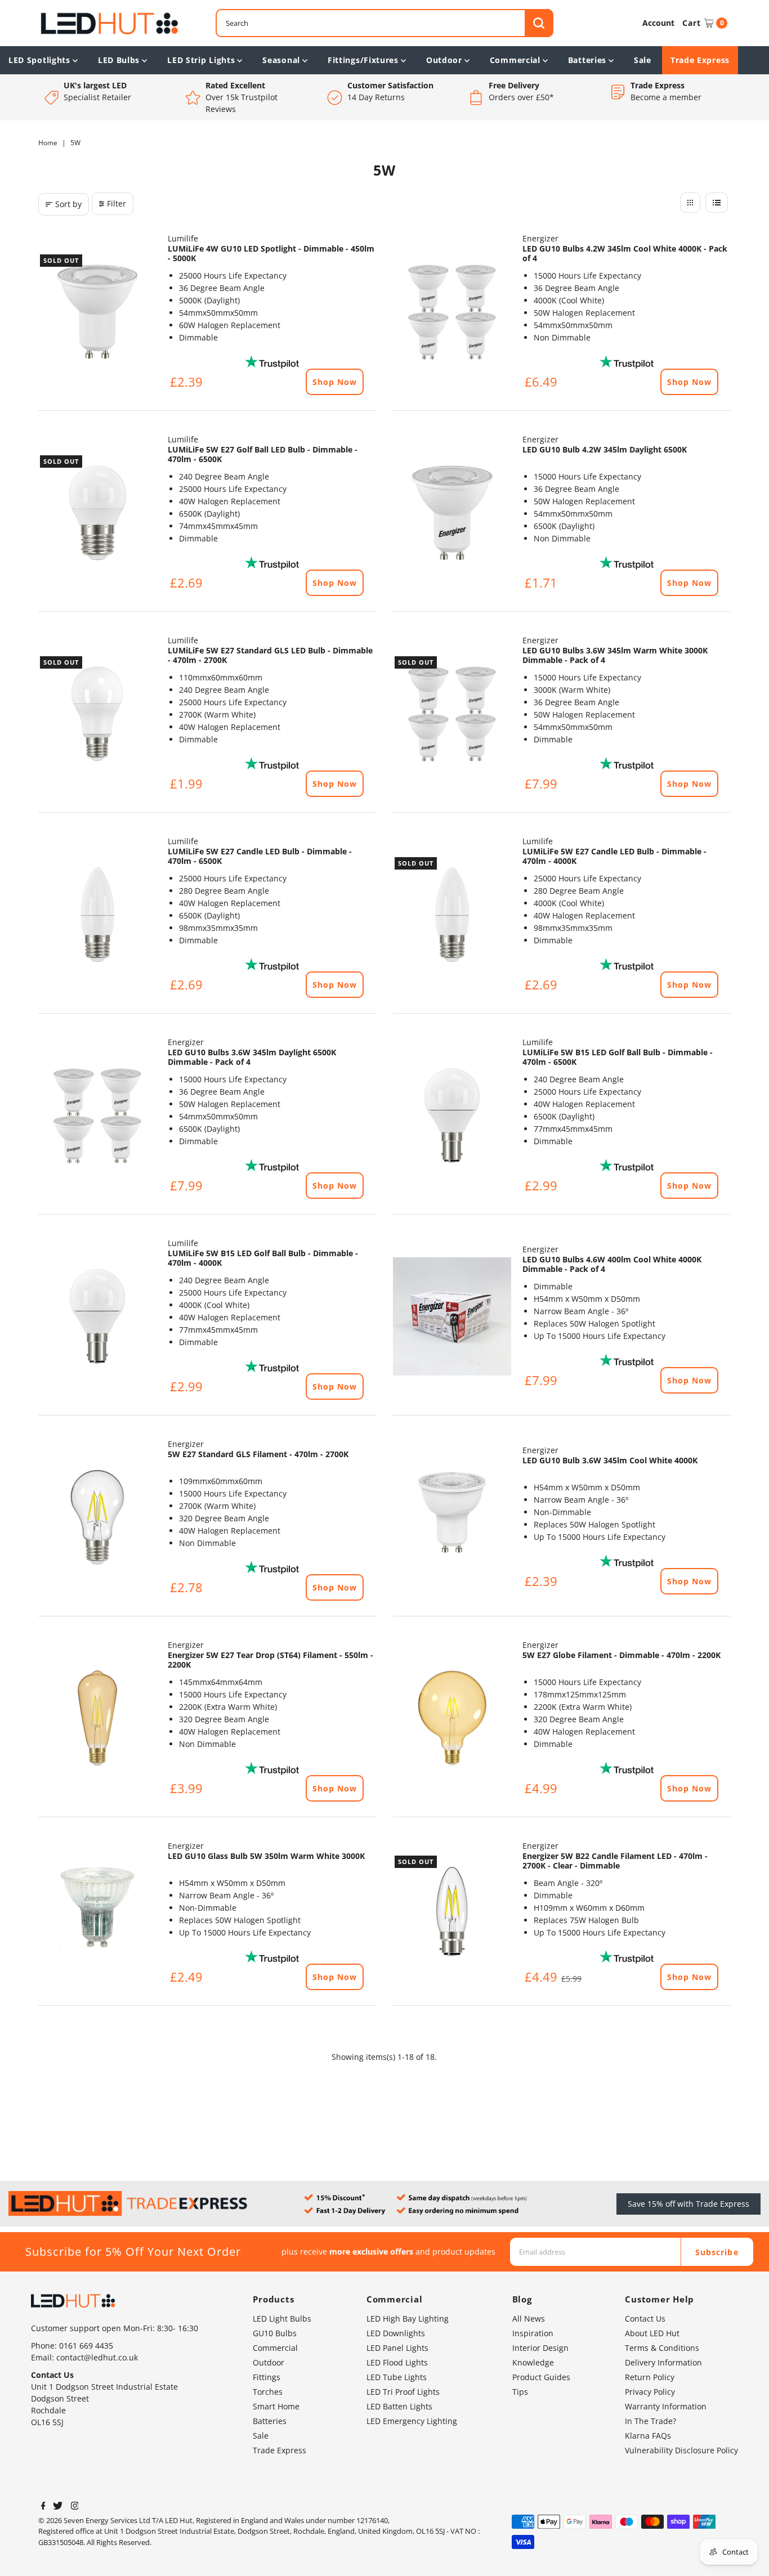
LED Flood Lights (397, 2362)
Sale (643, 60)
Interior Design (540, 2348)
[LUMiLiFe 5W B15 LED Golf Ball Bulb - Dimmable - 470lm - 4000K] (97, 1316)
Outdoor (444, 60)
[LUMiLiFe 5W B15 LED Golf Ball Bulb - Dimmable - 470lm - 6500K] (452, 1115)
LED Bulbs (119, 60)
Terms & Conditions (662, 2348)
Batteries (587, 60)
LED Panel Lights (397, 2348)
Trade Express (700, 60)
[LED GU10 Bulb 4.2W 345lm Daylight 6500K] (452, 513)
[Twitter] (58, 2507)
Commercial (515, 60)
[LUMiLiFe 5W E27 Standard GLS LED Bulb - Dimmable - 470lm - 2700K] (97, 714)
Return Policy (650, 2377)
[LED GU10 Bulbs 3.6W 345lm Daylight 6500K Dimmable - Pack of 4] (97, 1115)
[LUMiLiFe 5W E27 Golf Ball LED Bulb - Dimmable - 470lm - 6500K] (97, 513)
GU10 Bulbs (275, 2333)
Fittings (267, 2377)
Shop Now (335, 382)
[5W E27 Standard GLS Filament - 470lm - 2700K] (97, 1517)
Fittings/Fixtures (363, 60)
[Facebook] (43, 2507)
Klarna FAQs (648, 2436)
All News (529, 2319)
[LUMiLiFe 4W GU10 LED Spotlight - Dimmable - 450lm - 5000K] (97, 312)
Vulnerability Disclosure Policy (681, 2450)
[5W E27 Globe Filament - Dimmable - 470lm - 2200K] (452, 1718)
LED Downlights (396, 2333)
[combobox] (384, 23)
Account (658, 23)
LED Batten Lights (399, 2406)
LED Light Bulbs (282, 2319)
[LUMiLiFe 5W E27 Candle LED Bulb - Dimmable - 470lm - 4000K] (452, 915)
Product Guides (541, 2377)
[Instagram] (75, 2507)
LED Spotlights (39, 60)
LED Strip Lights (201, 60)
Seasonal (281, 60)
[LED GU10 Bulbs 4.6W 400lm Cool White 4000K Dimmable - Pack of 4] (452, 1316)
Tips (520, 2392)
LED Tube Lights (397, 2377)
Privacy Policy (650, 2392)
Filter (117, 203)
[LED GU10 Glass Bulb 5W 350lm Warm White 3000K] (97, 1913)
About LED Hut (652, 2333)
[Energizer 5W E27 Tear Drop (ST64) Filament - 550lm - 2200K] (97, 1718)
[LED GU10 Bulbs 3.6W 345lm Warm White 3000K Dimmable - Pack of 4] (452, 714)
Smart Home (276, 2406)
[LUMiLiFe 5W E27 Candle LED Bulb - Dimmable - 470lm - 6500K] (97, 915)
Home (48, 143)
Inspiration (533, 2333)
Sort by (68, 204)
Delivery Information (663, 2362)
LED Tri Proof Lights (403, 2392)
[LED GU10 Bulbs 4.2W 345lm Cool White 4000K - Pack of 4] (452, 312)
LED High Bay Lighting (408, 2319)
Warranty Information (666, 2406)
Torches (268, 2392)
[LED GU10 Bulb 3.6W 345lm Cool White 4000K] (452, 1517)
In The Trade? (650, 2421)
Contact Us (645, 2319)
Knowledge (533, 2362)
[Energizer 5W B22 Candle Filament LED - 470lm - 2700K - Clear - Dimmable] (452, 1913)
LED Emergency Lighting (412, 2421)
